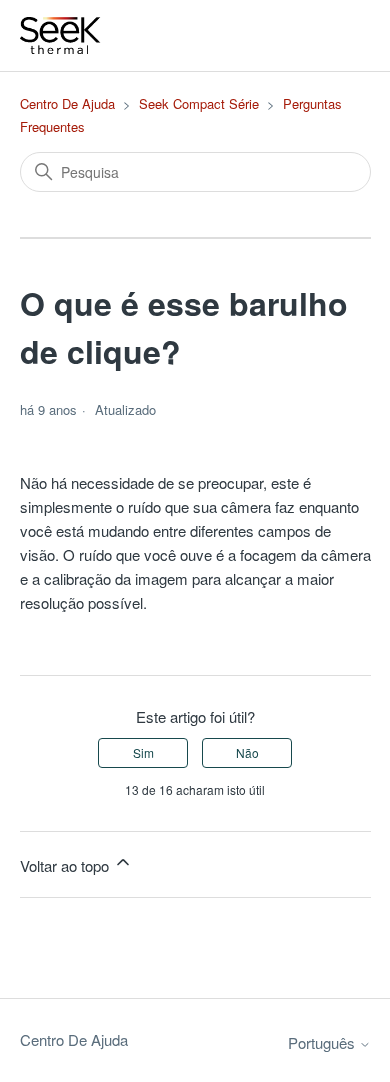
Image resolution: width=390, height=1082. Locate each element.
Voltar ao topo (66, 865)
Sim (143, 752)
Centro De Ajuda (67, 103)
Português (323, 1042)
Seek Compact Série (199, 103)
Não (247, 752)
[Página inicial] (61, 35)
